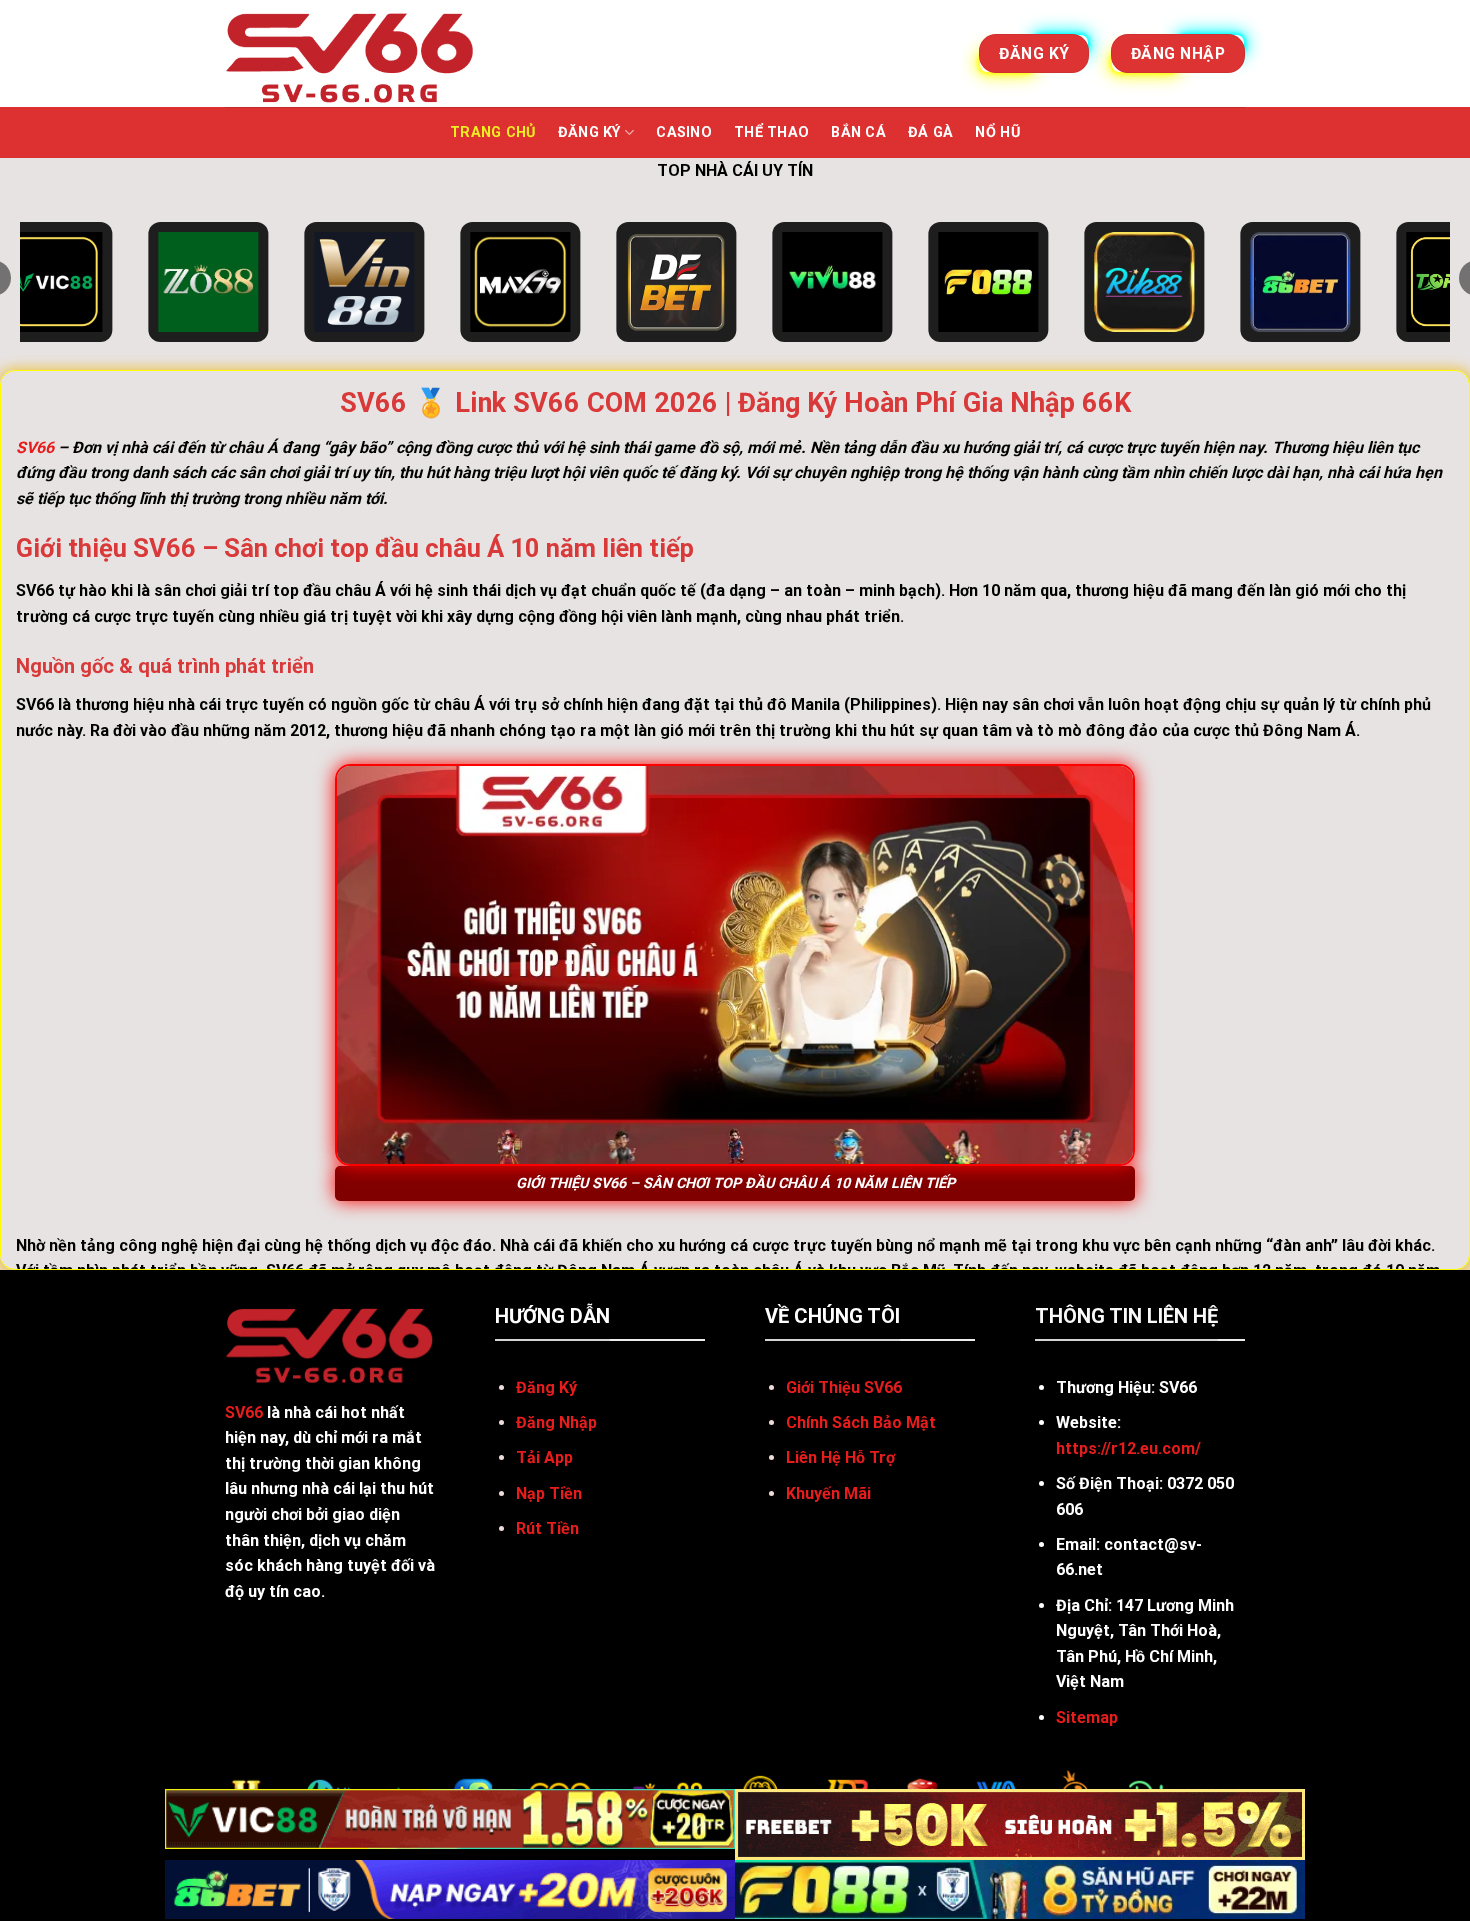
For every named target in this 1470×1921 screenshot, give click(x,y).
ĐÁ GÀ (930, 132)
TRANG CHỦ (493, 132)
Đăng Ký (589, 132)
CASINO (684, 132)
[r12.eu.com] (350, 53)
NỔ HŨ (997, 132)
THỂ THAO (771, 132)
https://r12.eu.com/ (1128, 1448)
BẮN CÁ (858, 132)
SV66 (35, 447)
